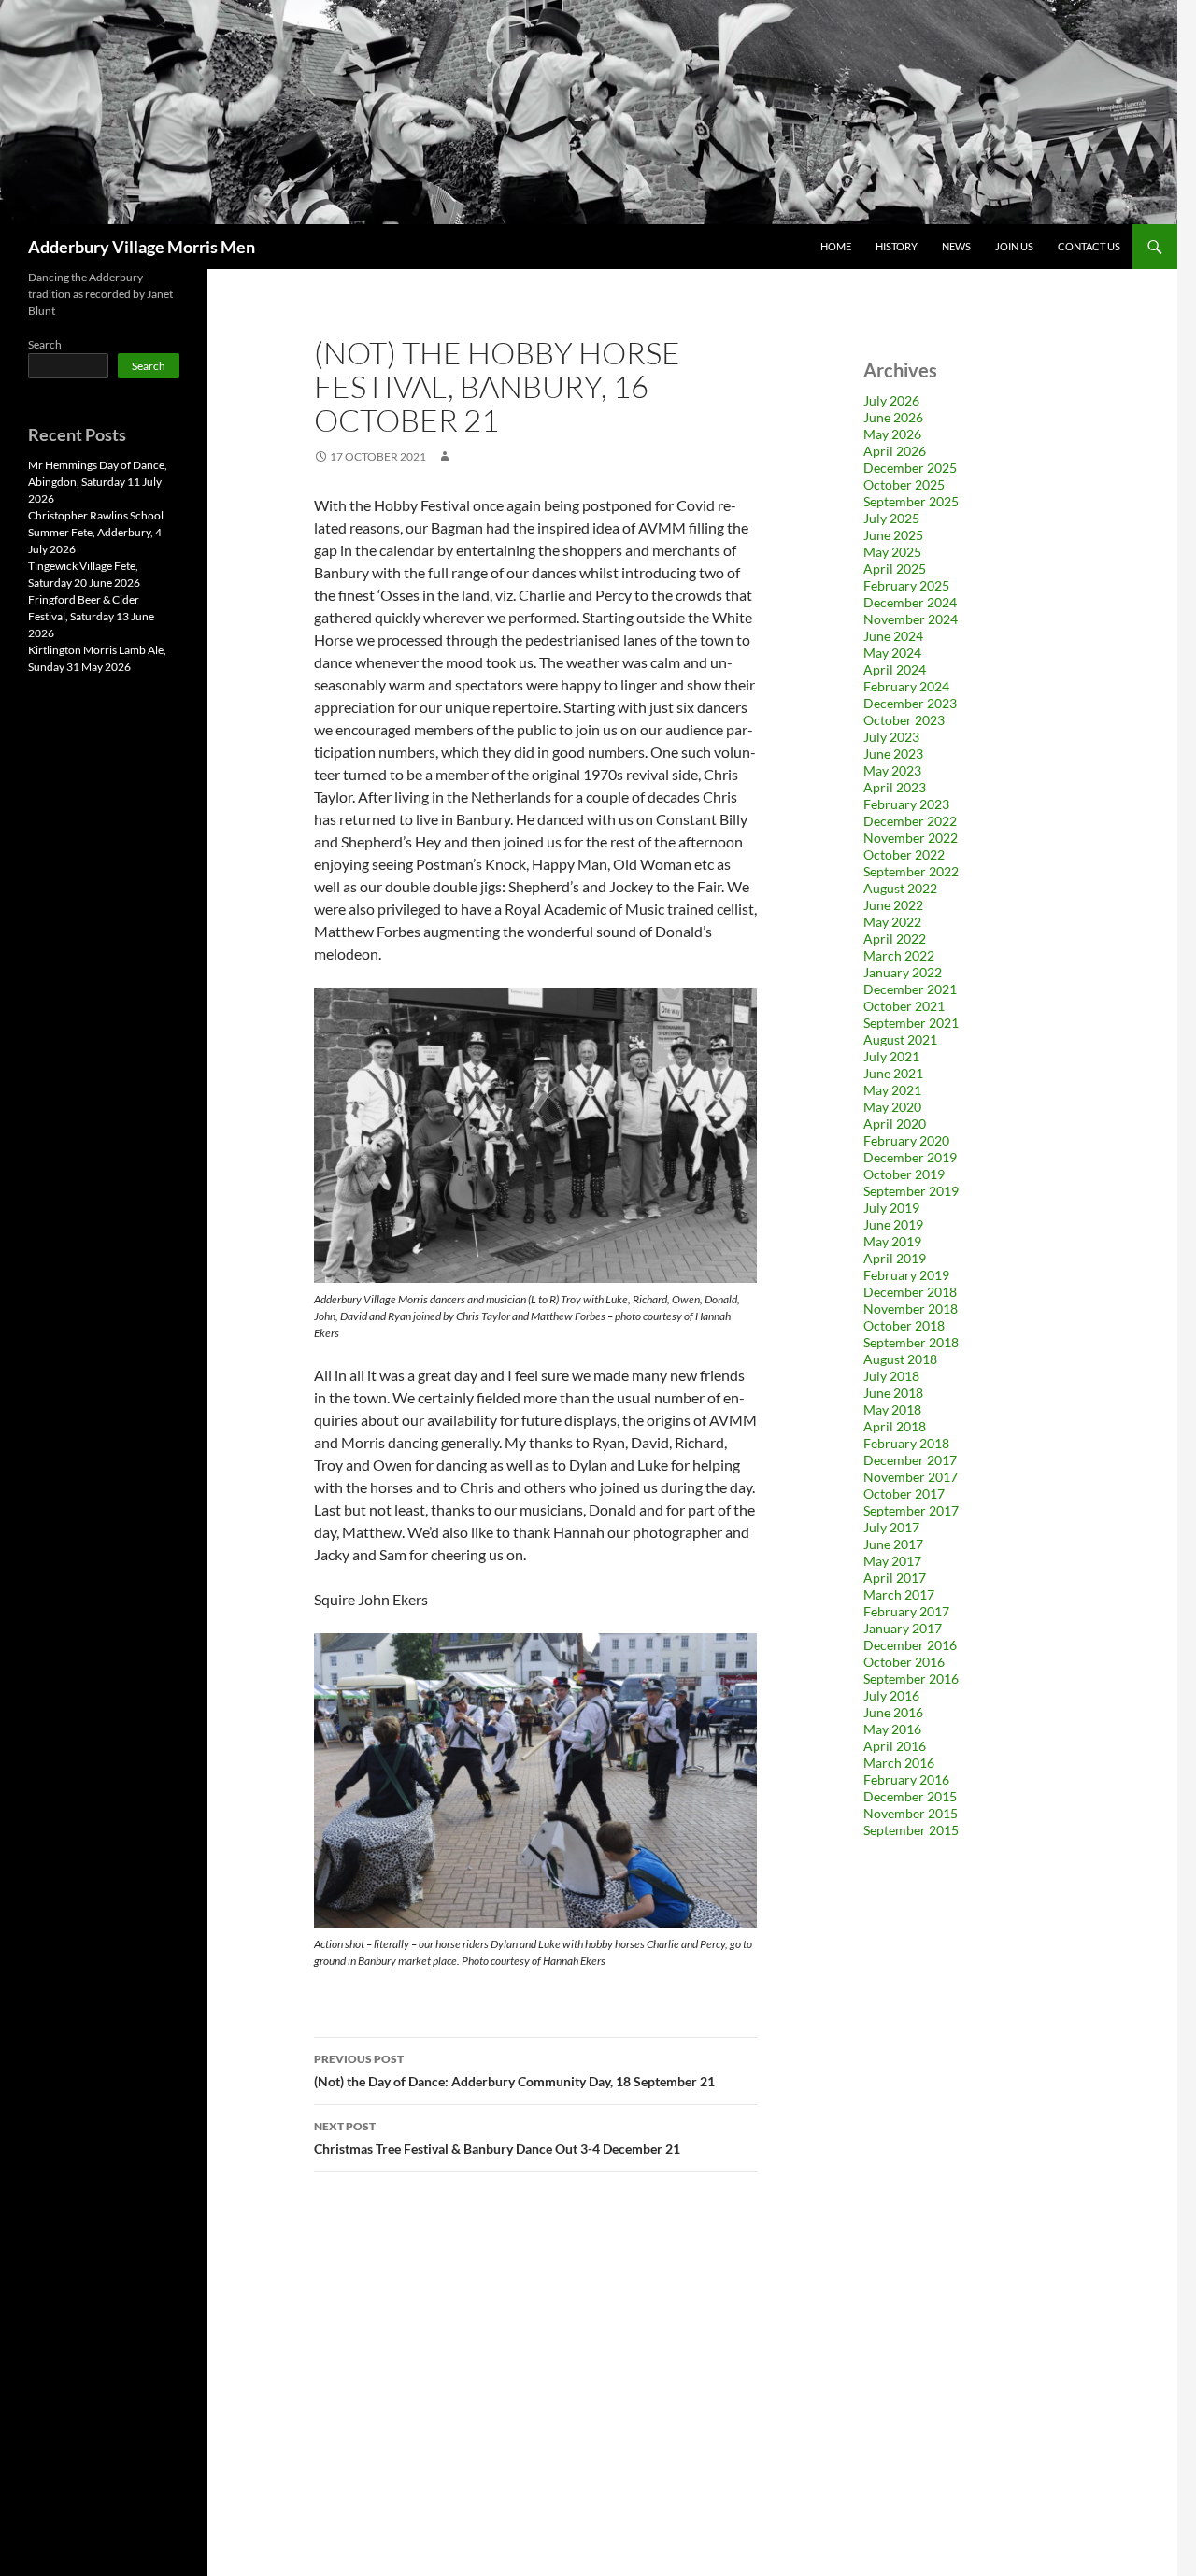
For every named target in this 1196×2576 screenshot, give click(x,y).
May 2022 (892, 922)
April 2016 (895, 1746)
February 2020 (906, 1140)
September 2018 (911, 1342)
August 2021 (900, 1039)
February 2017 (906, 1611)
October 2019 (904, 1174)
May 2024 (892, 653)
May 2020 (892, 1107)
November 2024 (911, 619)
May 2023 (892, 770)
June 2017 (893, 1544)
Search (45, 344)
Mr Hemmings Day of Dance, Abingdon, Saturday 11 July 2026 (98, 482)
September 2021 (911, 1023)
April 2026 (895, 451)
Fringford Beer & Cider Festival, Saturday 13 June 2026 (91, 616)
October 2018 (904, 1325)
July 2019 (891, 1208)
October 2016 (904, 1662)
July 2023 (891, 737)
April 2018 (895, 1426)
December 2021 (910, 989)
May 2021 (892, 1090)
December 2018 (910, 1292)
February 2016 (906, 1779)
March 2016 (899, 1763)
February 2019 (906, 1275)
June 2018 (893, 1393)
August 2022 (900, 888)
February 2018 (906, 1443)
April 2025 (895, 569)
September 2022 (911, 871)
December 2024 (910, 602)
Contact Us (1089, 246)
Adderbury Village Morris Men (142, 247)
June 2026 (893, 417)
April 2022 (895, 939)
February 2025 (906, 585)
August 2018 (900, 1359)
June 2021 (893, 1073)
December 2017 (910, 1460)
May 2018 (892, 1409)
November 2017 (911, 1477)
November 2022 (911, 838)
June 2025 (893, 535)
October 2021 (904, 1006)
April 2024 (895, 669)
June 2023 (893, 754)
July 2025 (891, 518)
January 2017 (903, 1628)
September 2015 (911, 1830)
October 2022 (904, 854)
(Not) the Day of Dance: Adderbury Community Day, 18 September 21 (514, 2071)
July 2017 (891, 1527)
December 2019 (910, 1157)
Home (836, 246)
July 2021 (891, 1056)
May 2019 (892, 1241)
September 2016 (911, 1679)
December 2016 (910, 1645)
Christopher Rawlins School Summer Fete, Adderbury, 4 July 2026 (96, 532)
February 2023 (906, 804)
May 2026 (892, 434)
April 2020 (895, 1124)
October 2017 (904, 1494)
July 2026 (891, 400)
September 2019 (911, 1191)
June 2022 (893, 905)
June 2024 (893, 636)
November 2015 (911, 1813)
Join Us (1014, 246)
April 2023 (895, 787)
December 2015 (910, 1796)
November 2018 (911, 1309)
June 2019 (893, 1224)
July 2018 (891, 1376)
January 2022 (903, 972)
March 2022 (899, 955)
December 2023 (910, 703)
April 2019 (895, 1258)
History (897, 246)
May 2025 (892, 552)
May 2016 (892, 1729)
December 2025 (910, 468)
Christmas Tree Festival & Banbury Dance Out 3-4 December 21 (497, 2138)
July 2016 (891, 1695)
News (956, 246)
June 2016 (893, 1712)
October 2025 (904, 484)
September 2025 (911, 501)
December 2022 (910, 821)
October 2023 (904, 720)
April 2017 (895, 1578)
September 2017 (911, 1510)
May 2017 (892, 1561)
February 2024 (906, 686)
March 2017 (899, 1594)
